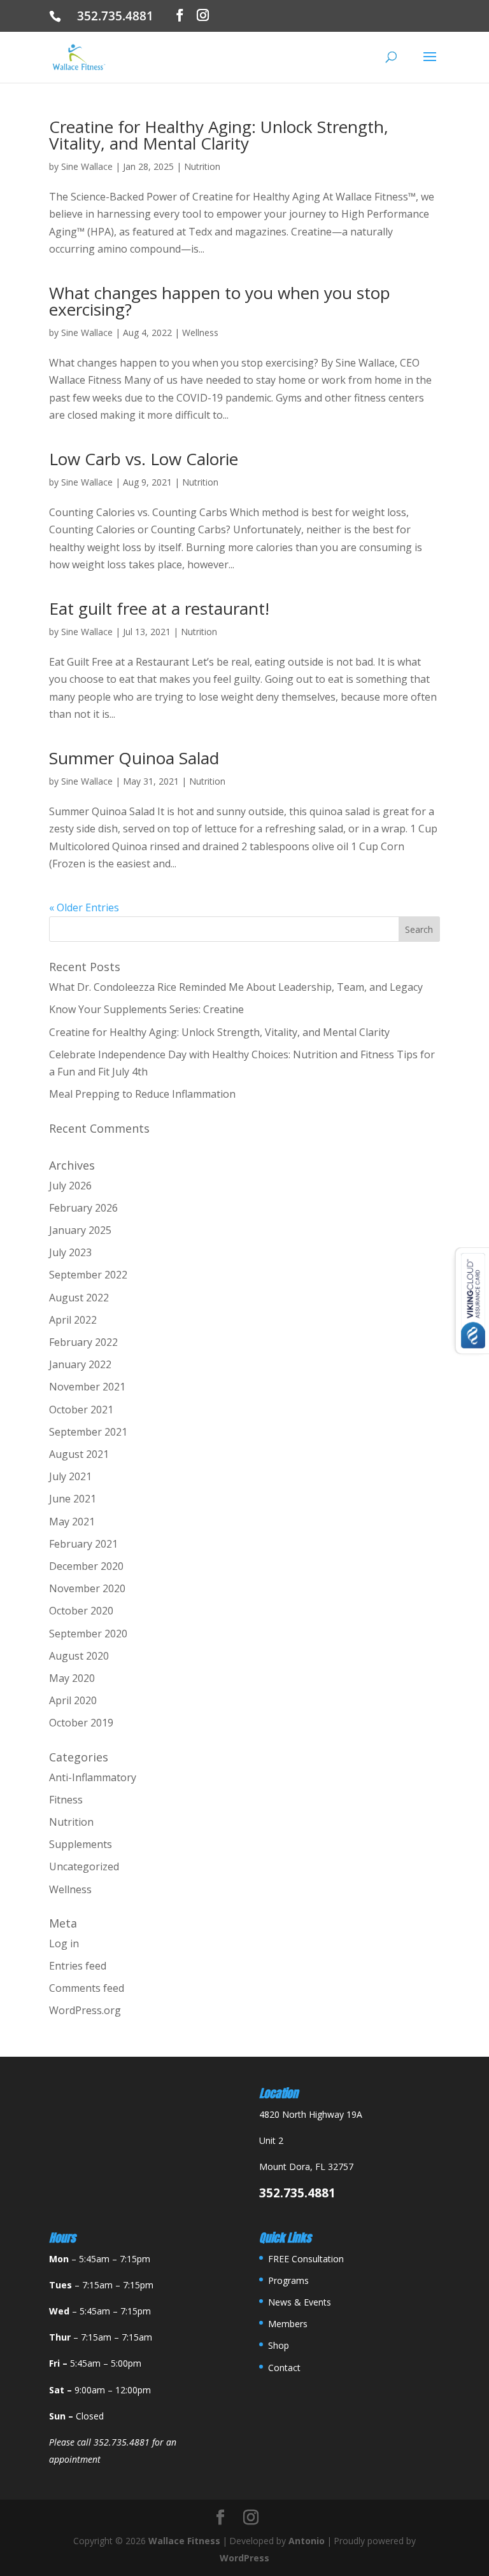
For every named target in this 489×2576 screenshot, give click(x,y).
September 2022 (88, 1275)
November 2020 (87, 1588)
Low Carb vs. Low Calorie (144, 459)
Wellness (200, 332)
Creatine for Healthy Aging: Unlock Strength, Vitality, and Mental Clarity (219, 135)
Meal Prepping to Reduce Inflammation (142, 1094)
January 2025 (80, 1230)
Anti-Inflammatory (93, 1777)
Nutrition (202, 166)
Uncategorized (84, 1866)
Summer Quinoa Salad (134, 758)
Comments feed (87, 1988)
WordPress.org (85, 2010)
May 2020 (72, 1678)
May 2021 (72, 1522)
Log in (64, 1943)
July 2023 (70, 1252)
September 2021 (88, 1432)
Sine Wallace (87, 166)
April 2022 (73, 1320)
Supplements (81, 1844)
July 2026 (70, 1186)
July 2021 (70, 1476)
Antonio (307, 2541)
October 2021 (81, 1410)
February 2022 (83, 1342)
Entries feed (78, 1966)
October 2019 (81, 1723)
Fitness (66, 1800)
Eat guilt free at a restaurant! (159, 608)
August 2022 (79, 1298)
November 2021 (87, 1387)
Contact (284, 2368)
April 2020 (73, 1700)
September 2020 (88, 1634)
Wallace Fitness (184, 2541)
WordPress (244, 2558)
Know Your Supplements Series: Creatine (146, 1009)
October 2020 (81, 1611)
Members (288, 2324)
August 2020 (79, 1656)
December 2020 (86, 1566)
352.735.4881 (120, 16)
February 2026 (83, 1208)
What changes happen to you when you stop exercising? (220, 301)
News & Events (300, 2302)
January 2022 (80, 1364)
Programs (288, 2280)
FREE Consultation (306, 2259)
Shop (279, 2345)
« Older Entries (84, 907)
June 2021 (73, 1499)
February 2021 (83, 1544)
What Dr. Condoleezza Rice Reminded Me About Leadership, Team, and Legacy (236, 987)
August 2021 (79, 1454)
